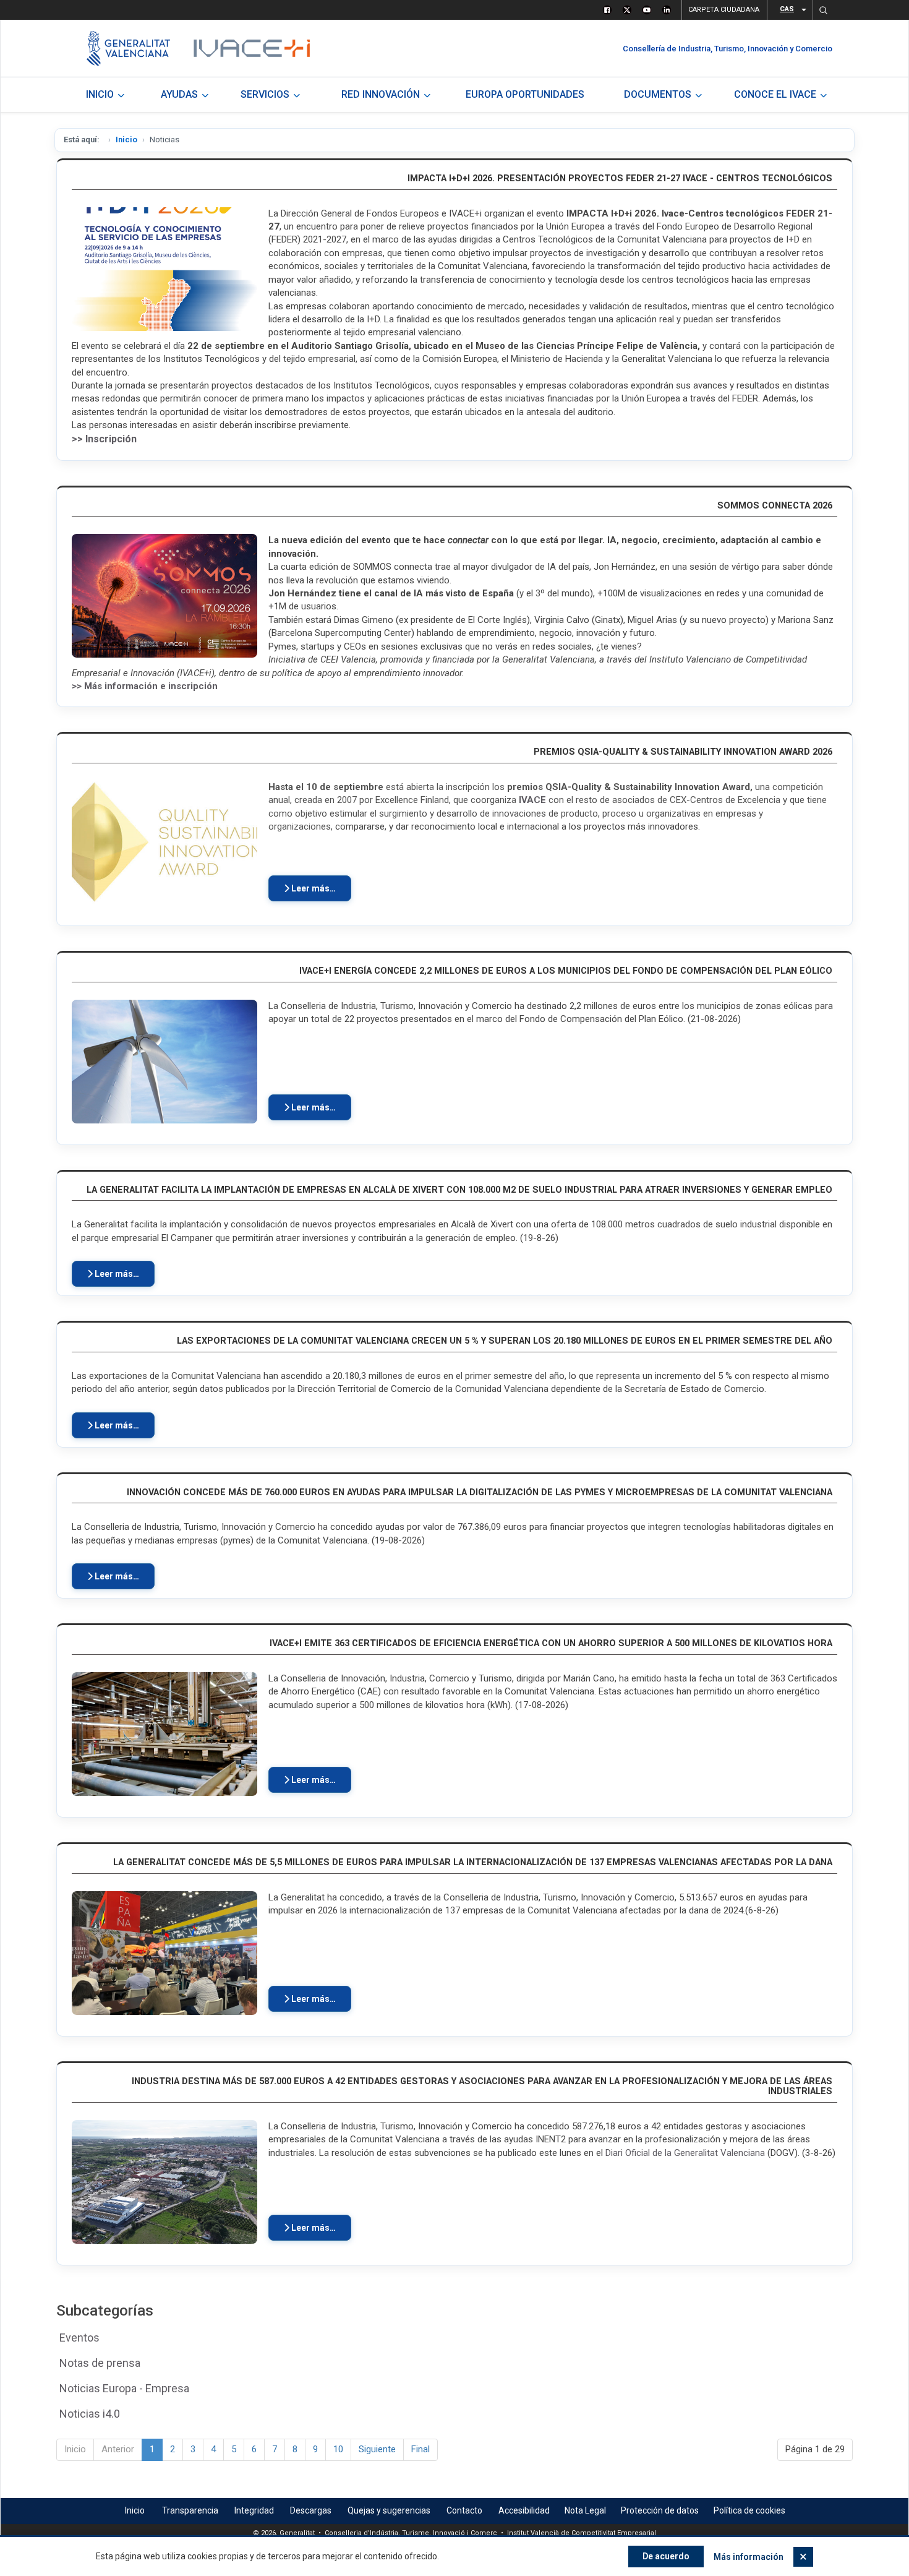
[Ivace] (251, 48)
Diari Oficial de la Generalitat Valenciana (685, 2153)
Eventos (79, 2338)
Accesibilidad (524, 2510)
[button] (823, 10)
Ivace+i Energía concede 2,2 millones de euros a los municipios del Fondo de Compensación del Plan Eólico (566, 971)
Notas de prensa (100, 2363)
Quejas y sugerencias (389, 2510)
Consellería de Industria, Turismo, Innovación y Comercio (728, 49)
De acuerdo (666, 2556)
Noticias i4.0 (90, 2414)
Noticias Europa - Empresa (124, 2388)
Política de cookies (749, 2510)
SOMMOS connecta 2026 (775, 506)
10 (338, 2449)
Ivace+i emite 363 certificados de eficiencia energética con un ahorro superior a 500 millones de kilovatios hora (551, 1643)
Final (420, 2449)
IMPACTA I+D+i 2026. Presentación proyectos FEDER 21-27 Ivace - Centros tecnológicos (620, 178)
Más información (749, 2557)
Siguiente (377, 2449)
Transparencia (190, 2510)
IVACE (532, 800)
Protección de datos (660, 2510)
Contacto (464, 2510)
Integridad (254, 2510)
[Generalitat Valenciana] (128, 48)
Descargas (311, 2510)
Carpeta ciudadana (724, 10)
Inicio (126, 140)
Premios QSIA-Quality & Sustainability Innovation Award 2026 (683, 752)
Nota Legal (585, 2510)
